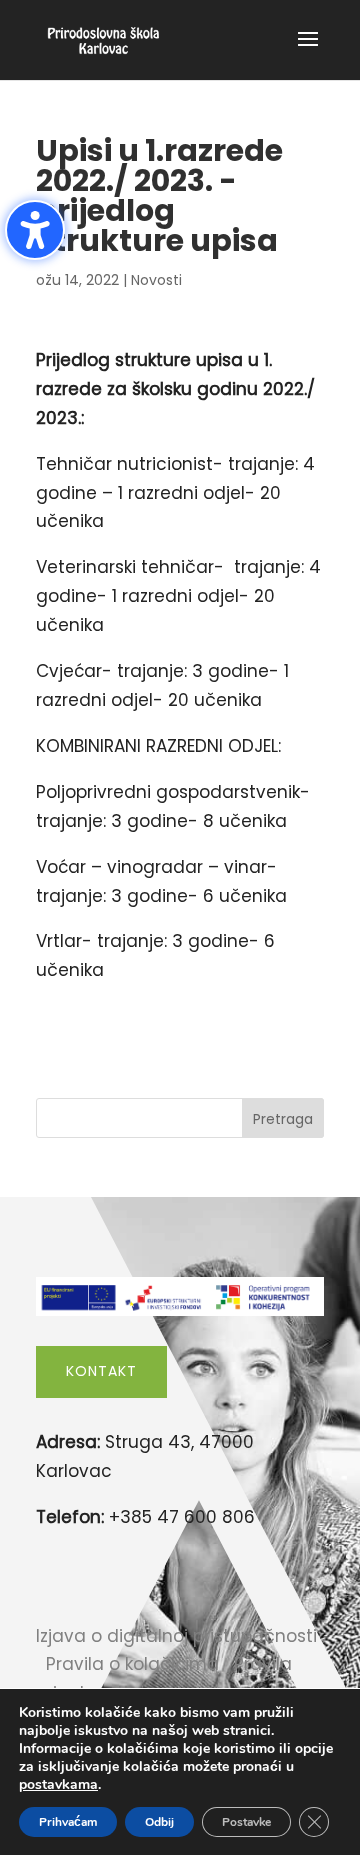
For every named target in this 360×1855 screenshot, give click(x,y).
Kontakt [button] (101, 1371)
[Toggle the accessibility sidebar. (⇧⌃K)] (35, 230)
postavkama (58, 1785)
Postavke (246, 1822)
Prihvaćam (68, 1822)
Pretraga (283, 1119)
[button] (308, 52)
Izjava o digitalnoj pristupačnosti (176, 1636)
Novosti (156, 280)
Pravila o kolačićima (132, 1664)
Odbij (159, 1822)
